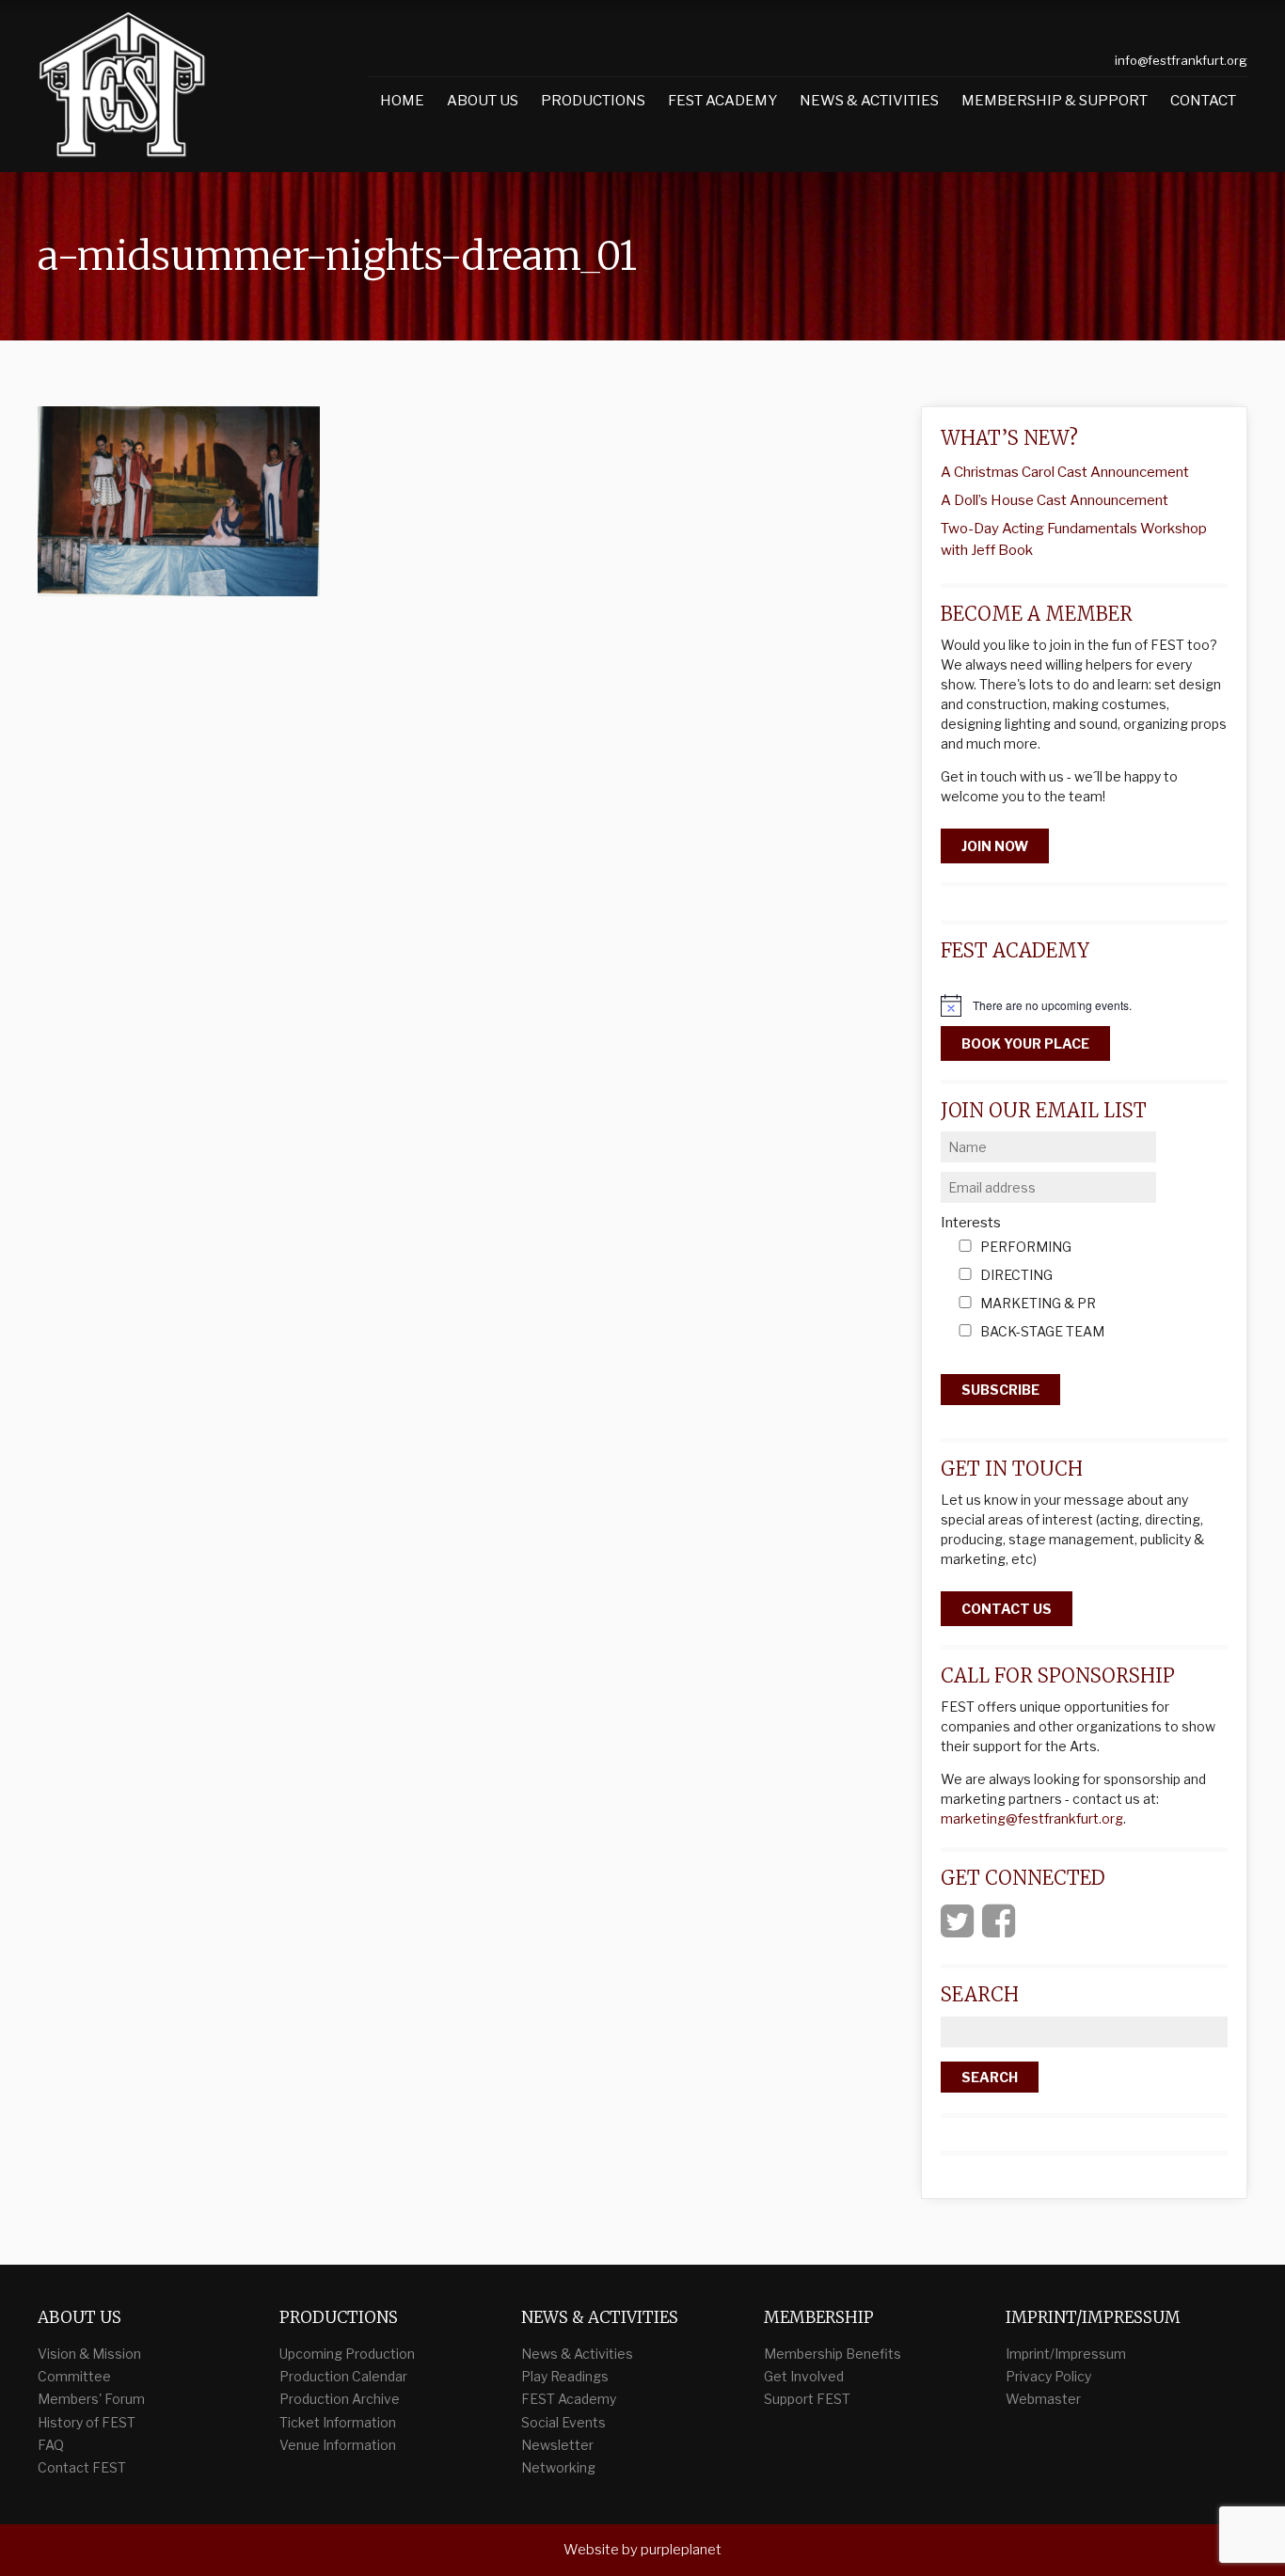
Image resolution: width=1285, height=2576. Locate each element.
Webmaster (1043, 2399)
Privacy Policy (1048, 2376)
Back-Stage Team (1042, 1332)
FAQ (51, 2445)
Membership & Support (1055, 101)
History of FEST (87, 2422)
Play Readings (565, 2376)
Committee (74, 2376)
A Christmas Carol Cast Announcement (1065, 472)
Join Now (995, 846)
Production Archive (340, 2399)
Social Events (563, 2422)
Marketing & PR (1038, 1304)
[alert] (1084, 1005)
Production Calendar (343, 2376)
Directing (1016, 1276)
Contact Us (1007, 1609)
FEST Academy (722, 101)
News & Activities (869, 101)
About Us (483, 101)
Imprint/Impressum (1066, 2354)
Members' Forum (91, 2399)
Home (402, 101)
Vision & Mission (89, 2354)
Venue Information (338, 2445)
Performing (1026, 1248)
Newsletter (557, 2445)
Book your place (1025, 1043)
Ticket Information (338, 2422)
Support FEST (807, 2399)
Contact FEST (82, 2467)
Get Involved (804, 2376)
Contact (1203, 101)
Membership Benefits (833, 2354)
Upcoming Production (347, 2354)
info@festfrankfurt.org (1181, 60)
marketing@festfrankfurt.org (1032, 1818)
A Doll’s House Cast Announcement (1055, 500)
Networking (558, 2467)
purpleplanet (681, 2550)
